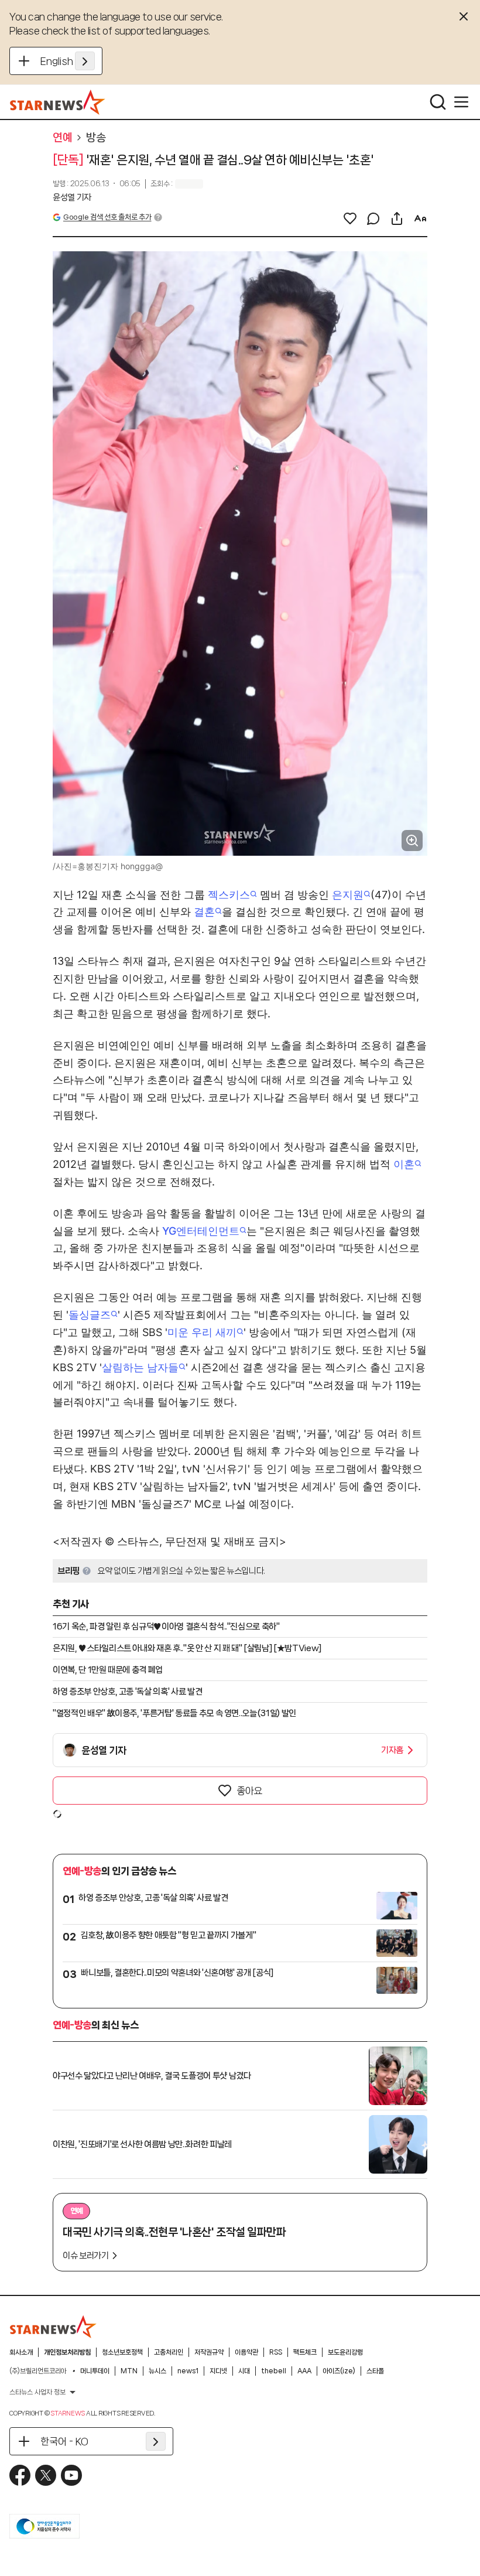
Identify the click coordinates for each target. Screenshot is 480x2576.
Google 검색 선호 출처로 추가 (107, 217)
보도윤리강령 (345, 2352)
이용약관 (246, 2352)
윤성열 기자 (72, 197)
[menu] (461, 102)
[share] (397, 218)
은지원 (348, 895)
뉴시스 (157, 2371)
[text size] (420, 218)
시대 (244, 2371)
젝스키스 (229, 895)
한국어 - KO (64, 2441)
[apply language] (85, 61)
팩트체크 (305, 2352)
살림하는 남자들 (140, 1367)
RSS (276, 2352)
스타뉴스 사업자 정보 (37, 2392)
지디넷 (218, 2371)
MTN (129, 2371)
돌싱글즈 (90, 1315)
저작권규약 (209, 2352)
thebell (274, 2371)
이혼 (404, 1164)
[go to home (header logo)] (58, 102)
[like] (350, 218)
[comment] (373, 218)
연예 (62, 138)
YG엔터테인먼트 (201, 1231)
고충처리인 (169, 2352)
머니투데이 (95, 2371)
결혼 (204, 912)
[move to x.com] (46, 2475)
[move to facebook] (20, 2475)
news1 (188, 2371)
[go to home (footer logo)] (53, 2326)
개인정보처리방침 (67, 2352)
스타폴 (375, 2371)
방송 (96, 138)
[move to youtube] (71, 2475)
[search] (438, 102)
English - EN (68, 61)
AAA (304, 2371)
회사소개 (21, 2352)
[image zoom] (412, 841)
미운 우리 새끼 (202, 1332)
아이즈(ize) (339, 2371)
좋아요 (249, 1791)
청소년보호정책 (122, 2352)
